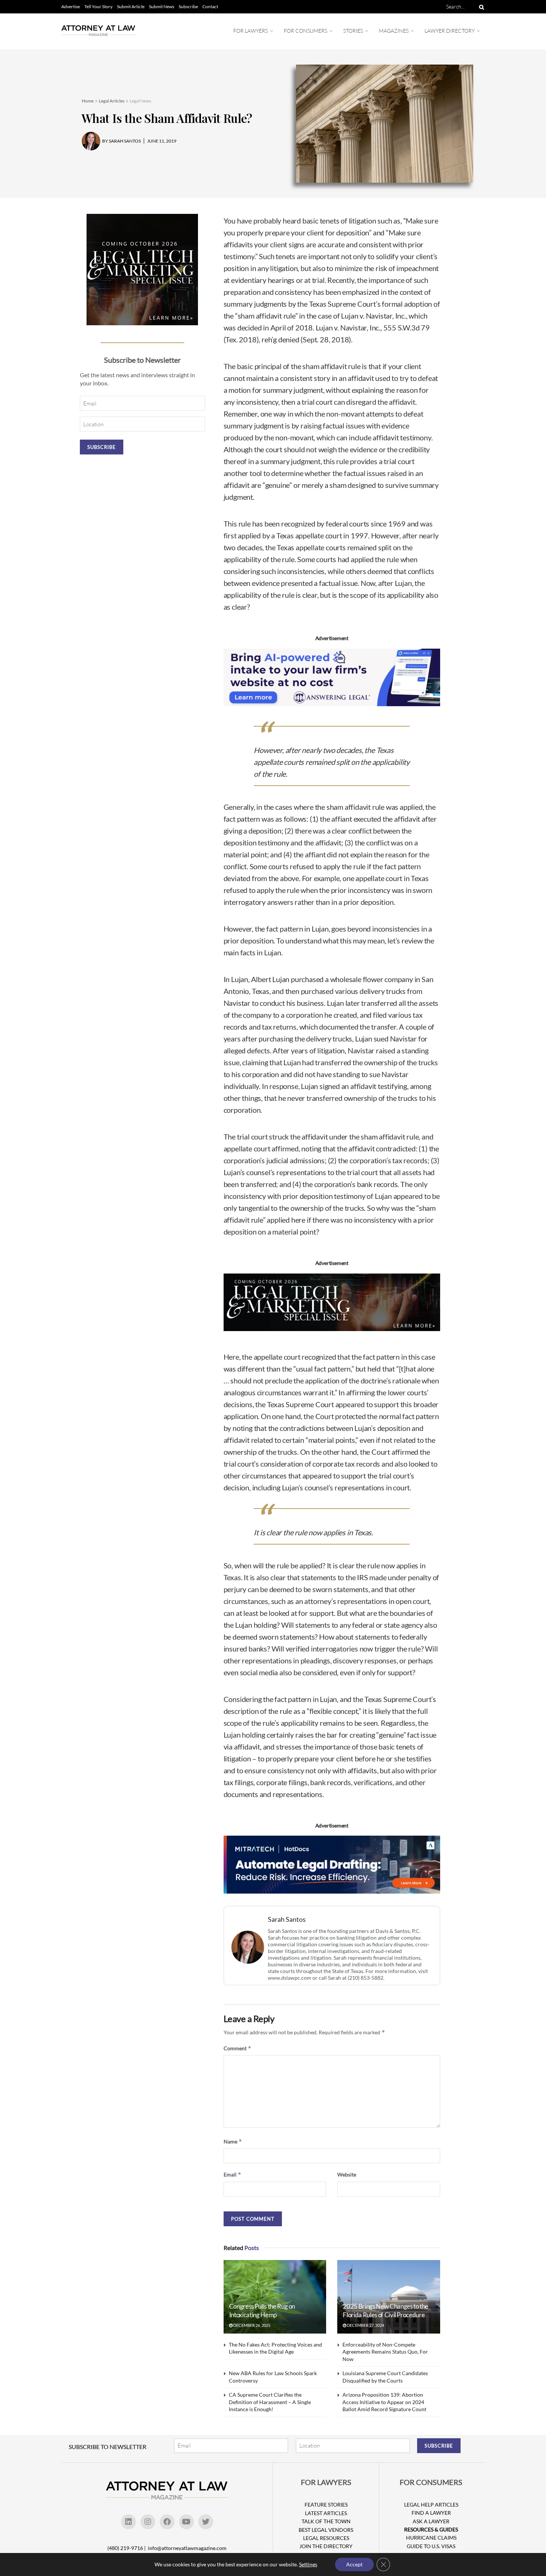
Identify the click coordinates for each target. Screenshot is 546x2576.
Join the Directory (326, 2546)
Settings (308, 2564)
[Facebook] (167, 2522)
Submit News (162, 6)
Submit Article (131, 6)
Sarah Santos (287, 1919)
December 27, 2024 (365, 2325)
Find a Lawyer (431, 2513)
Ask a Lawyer (431, 2521)
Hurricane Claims (431, 2538)
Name (233, 2141)
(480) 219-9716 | (127, 2548)
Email (233, 2174)
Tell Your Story (98, 6)
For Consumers (305, 31)
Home (88, 101)
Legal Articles (112, 101)
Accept (354, 2564)
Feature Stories (326, 2505)
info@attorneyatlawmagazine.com (187, 2548)
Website (347, 2174)
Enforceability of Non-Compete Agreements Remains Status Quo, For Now (385, 2352)
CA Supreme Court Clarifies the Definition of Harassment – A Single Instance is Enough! (270, 2402)
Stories (353, 31)
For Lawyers (251, 31)
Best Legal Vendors (326, 2530)
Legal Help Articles (431, 2505)
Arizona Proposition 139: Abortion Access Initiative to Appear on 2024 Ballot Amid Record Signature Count (384, 2402)
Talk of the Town (326, 2521)
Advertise (71, 6)
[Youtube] (186, 2522)
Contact (210, 6)
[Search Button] (480, 7)
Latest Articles (326, 2513)
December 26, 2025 (251, 2325)
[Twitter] (206, 2522)
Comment (238, 2048)
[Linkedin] (129, 2522)
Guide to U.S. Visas (431, 2546)
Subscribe (188, 6)
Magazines (394, 31)
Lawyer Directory (450, 31)
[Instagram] (148, 2522)
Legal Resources (326, 2538)
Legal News (140, 101)
